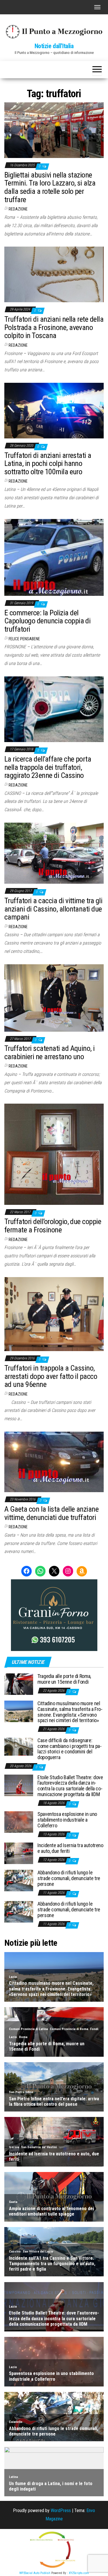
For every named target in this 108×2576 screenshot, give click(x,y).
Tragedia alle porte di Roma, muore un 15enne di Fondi (64, 1679)
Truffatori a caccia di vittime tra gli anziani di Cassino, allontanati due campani (53, 909)
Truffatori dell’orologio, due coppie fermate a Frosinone (53, 1226)
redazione (18, 209)
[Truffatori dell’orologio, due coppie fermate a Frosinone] (54, 1154)
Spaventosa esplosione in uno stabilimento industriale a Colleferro (67, 1820)
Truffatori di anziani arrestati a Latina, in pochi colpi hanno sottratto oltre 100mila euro (48, 464)
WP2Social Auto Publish (35, 2573)
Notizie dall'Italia (54, 46)
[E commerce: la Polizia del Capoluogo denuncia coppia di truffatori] (54, 557)
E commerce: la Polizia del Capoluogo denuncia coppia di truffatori (47, 621)
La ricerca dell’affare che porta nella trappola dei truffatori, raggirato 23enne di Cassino (48, 767)
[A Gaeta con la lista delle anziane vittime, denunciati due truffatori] (54, 1462)
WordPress (61, 2510)
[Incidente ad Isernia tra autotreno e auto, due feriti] (19, 1853)
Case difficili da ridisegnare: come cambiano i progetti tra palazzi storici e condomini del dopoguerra (70, 1749)
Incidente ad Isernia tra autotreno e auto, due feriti (70, 1848)
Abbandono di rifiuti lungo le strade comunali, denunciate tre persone (69, 1878)
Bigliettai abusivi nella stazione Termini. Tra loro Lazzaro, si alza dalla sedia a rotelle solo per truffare (50, 187)
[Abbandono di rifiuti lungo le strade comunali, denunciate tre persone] (19, 1880)
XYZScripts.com (79, 2573)
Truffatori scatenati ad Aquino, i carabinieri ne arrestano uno (50, 1052)
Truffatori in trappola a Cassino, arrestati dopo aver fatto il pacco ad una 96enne (51, 1376)
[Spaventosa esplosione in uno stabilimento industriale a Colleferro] (19, 1822)
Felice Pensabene (24, 639)
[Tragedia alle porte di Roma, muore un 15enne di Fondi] (19, 1684)
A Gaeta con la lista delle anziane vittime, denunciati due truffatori (51, 1513)
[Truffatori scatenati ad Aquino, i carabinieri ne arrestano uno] (54, 997)
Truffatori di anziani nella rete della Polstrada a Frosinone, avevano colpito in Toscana (54, 327)
